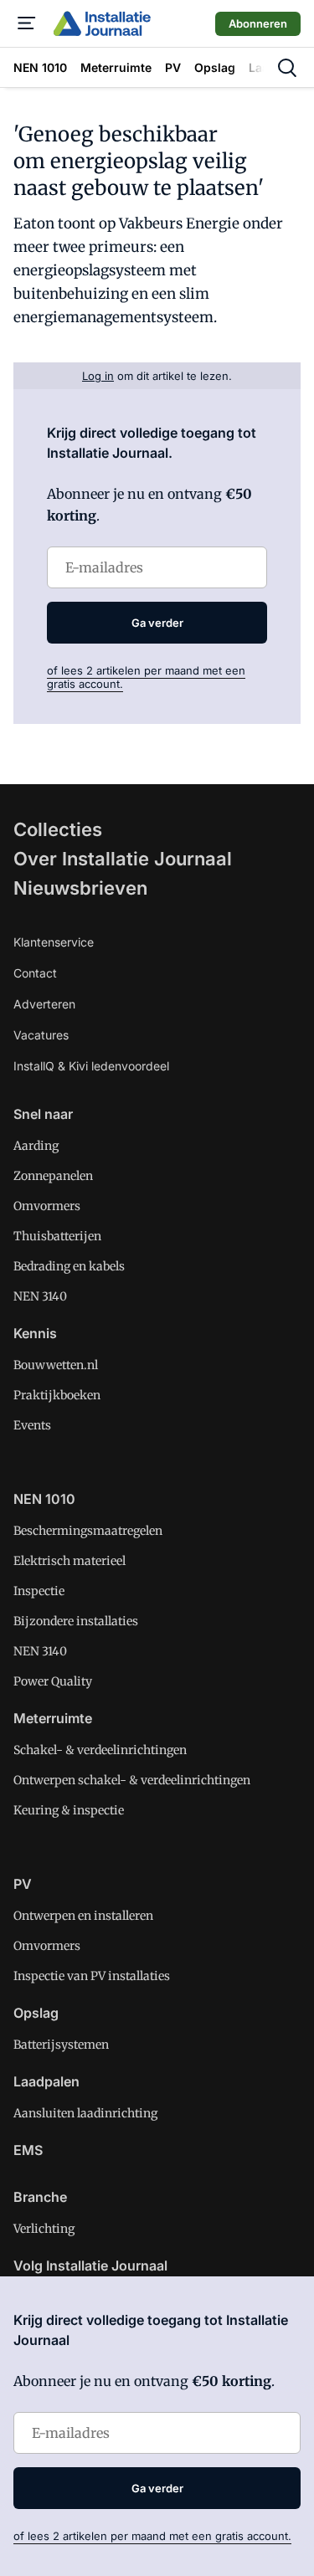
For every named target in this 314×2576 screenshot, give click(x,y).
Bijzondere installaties (76, 1621)
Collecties (58, 829)
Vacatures (41, 1035)
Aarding (36, 1146)
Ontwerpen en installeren (83, 1916)
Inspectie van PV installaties (92, 1976)
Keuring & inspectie (69, 1810)
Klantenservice (54, 942)
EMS (28, 2150)
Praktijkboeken (57, 1395)
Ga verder (157, 623)
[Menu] (27, 23)
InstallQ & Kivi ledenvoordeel (91, 1066)
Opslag (36, 2013)
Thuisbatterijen (57, 1236)
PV (23, 1884)
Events (32, 1425)
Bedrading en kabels (69, 1266)
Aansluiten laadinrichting (85, 2113)
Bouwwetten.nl (56, 1365)
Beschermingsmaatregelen (88, 1531)
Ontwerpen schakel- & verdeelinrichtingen (132, 1780)
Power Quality (53, 1681)
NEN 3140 (40, 1296)
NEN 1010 (44, 1499)
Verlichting (44, 2229)
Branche (40, 2197)
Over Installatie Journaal (123, 859)
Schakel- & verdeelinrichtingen (100, 1750)
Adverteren (44, 1004)
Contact (35, 973)
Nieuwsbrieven (80, 888)
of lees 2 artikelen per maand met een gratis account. (152, 2536)
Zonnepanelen (53, 1176)
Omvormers (47, 1206)
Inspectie (39, 1591)
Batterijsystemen (61, 2045)
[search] (287, 68)
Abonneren (258, 23)
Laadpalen (46, 2081)
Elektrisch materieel (69, 1561)
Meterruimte (53, 1718)
